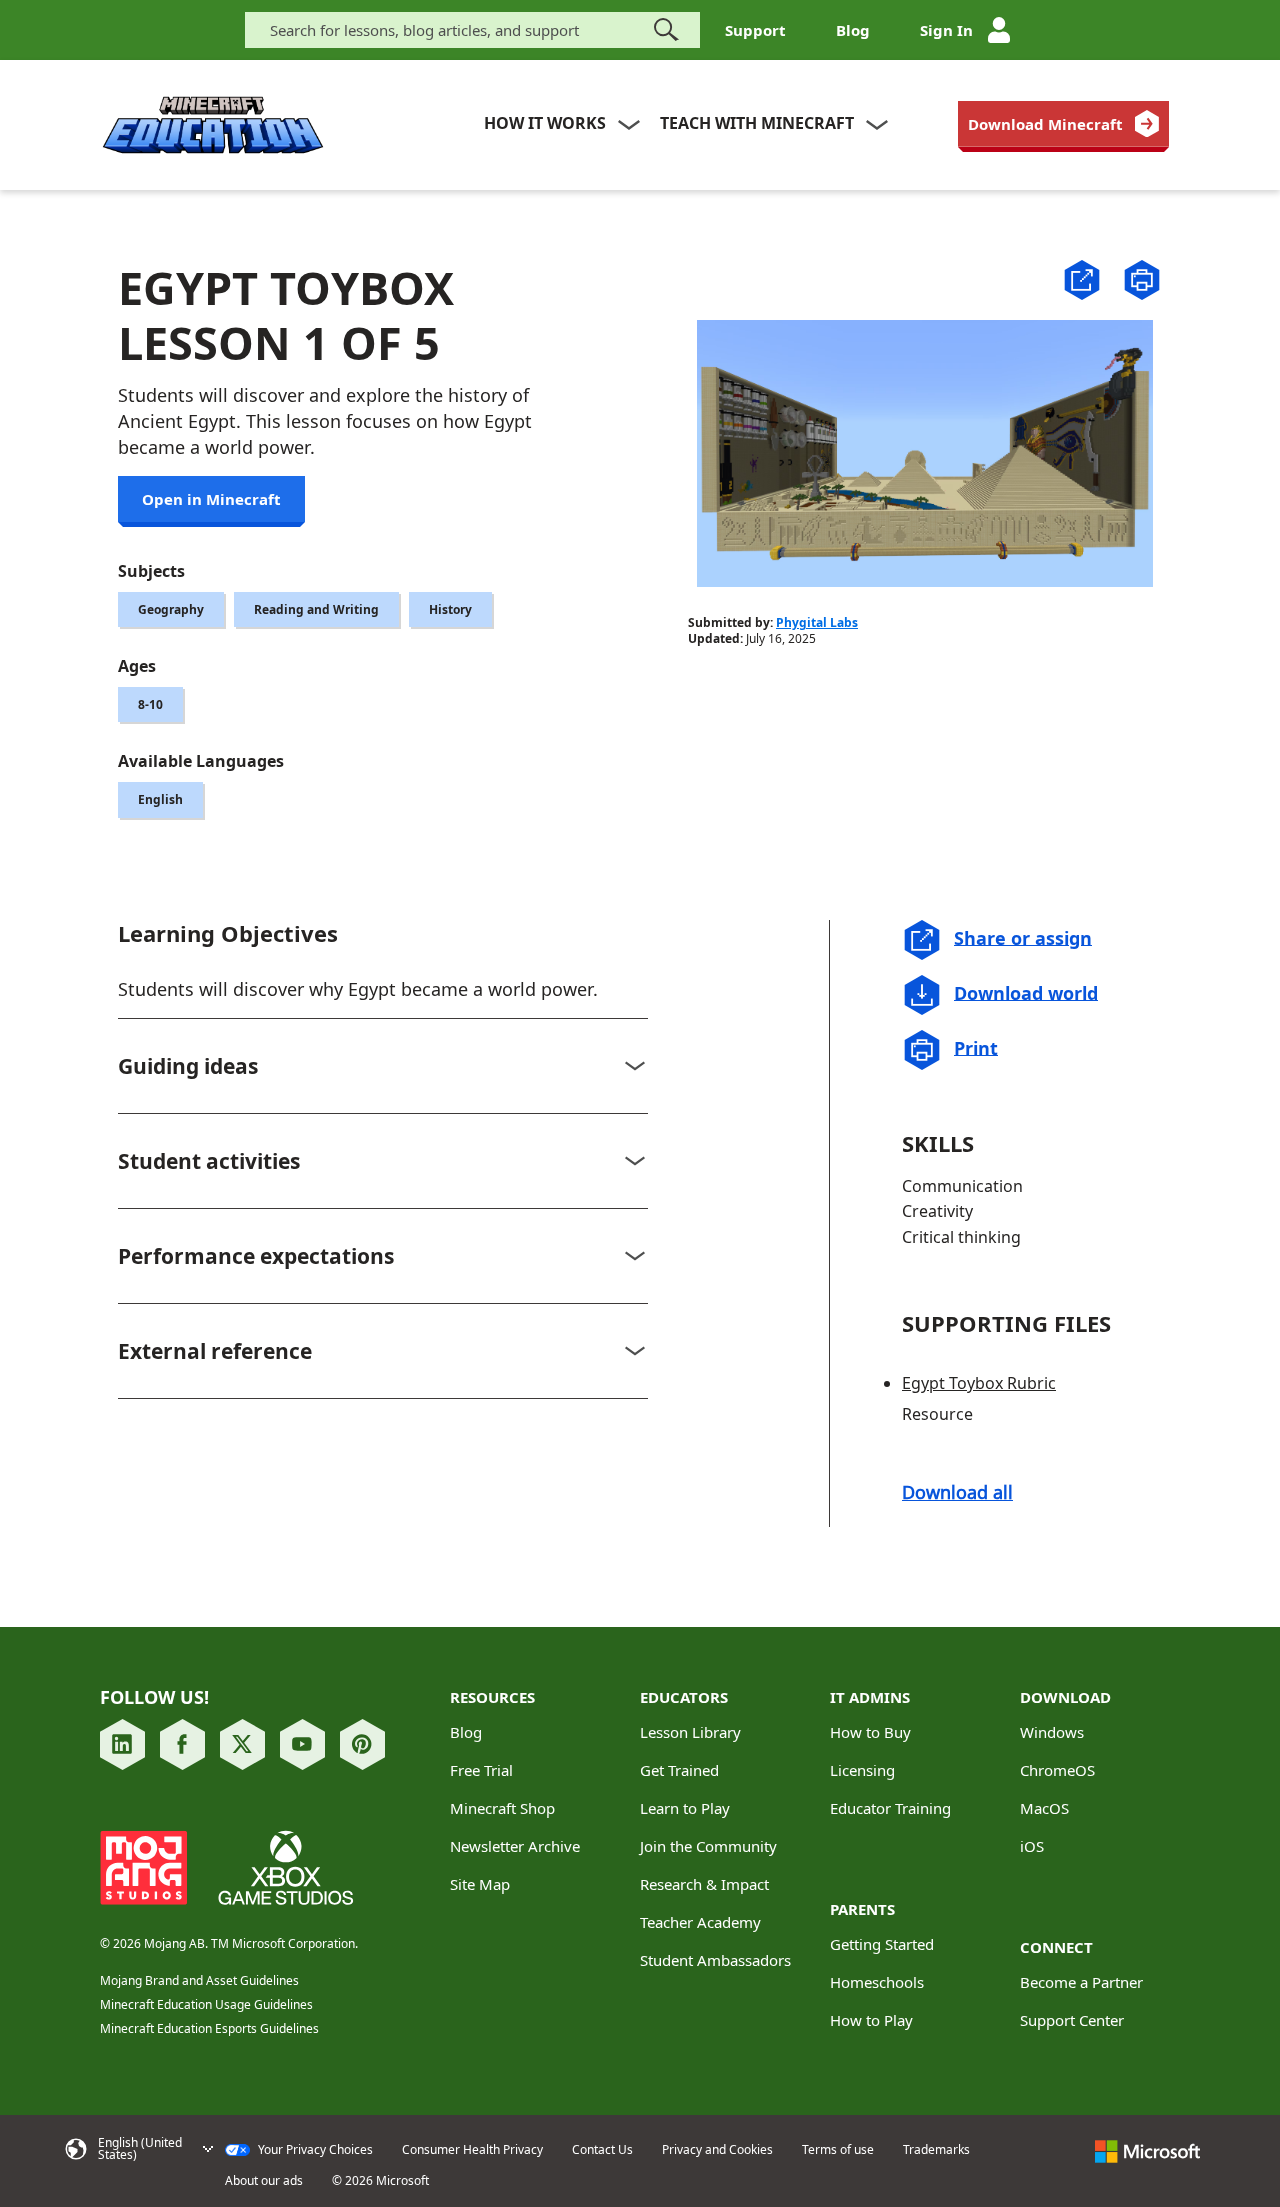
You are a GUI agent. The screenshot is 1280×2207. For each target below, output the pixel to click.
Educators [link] (684, 1697)
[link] (1063, 124)
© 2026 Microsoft (380, 2181)
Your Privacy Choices (314, 2150)
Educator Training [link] (890, 1808)
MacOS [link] (1044, 1808)
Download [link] (1065, 1697)
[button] (1082, 278)
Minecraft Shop (502, 1808)
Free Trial (481, 1770)
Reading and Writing (316, 609)
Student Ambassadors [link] (715, 1960)
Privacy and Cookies (717, 2150)
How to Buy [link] (870, 1732)
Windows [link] (1052, 1732)
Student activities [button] (209, 1161)
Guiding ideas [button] (188, 1066)
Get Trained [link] (679, 1770)
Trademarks (936, 2150)
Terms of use (838, 2150)
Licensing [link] (862, 1770)
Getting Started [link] (882, 1944)
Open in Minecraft (211, 499)
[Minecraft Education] (213, 125)
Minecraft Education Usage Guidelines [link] (206, 2004)
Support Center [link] (1072, 2020)
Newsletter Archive (515, 1846)
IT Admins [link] (870, 1697)
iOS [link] (1032, 1846)
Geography (171, 609)
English (160, 799)
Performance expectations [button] (256, 1256)
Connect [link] (1056, 1947)
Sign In (946, 30)
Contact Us (602, 2150)
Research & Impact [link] (704, 1884)
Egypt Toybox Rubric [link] (979, 1383)
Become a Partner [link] (1081, 1982)
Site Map (480, 1884)
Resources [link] (492, 1697)
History (450, 609)
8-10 (150, 704)
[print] (1142, 280)
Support (755, 30)
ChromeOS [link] (1057, 1770)
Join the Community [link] (708, 1846)
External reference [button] (215, 1351)
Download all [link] (957, 1492)
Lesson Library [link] (690, 1732)
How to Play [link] (871, 2020)
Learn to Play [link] (685, 1808)
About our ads (264, 2181)
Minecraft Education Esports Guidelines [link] (209, 2028)
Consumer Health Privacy (472, 2150)
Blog (853, 30)
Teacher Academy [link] (700, 1922)
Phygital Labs (817, 622)
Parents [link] (862, 1909)
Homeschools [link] (877, 1982)
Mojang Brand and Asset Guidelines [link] (199, 1980)
